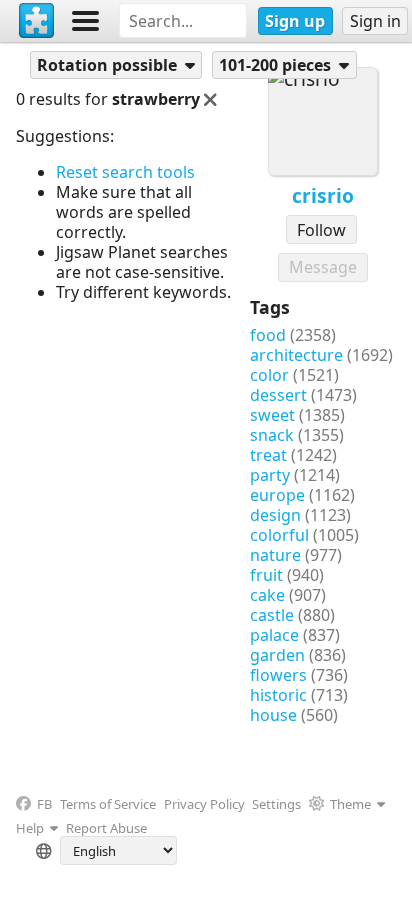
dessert (278, 395)
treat (268, 455)
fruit (266, 575)
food (268, 335)
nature (275, 555)
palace (274, 635)
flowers (278, 675)
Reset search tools (125, 172)
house (273, 715)
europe (277, 495)
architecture (296, 355)
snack (272, 435)
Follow (321, 230)
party (270, 475)
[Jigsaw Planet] (37, 21)
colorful (279, 535)
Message (323, 267)
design (275, 515)
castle (272, 615)
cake (267, 595)
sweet (272, 415)
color (269, 375)
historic (278, 695)
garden (277, 655)
